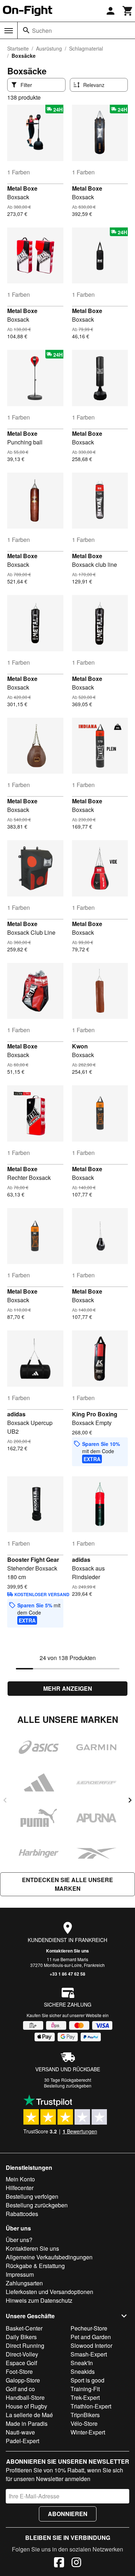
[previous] (5, 1800)
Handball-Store (25, 2397)
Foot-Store (19, 2371)
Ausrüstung (49, 48)
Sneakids (83, 2371)
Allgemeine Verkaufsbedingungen (49, 2257)
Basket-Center (24, 2328)
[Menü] (9, 31)
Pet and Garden (91, 2337)
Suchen (42, 31)
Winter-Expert (88, 2432)
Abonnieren (68, 2514)
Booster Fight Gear (33, 1559)
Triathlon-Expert (91, 2406)
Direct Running (25, 2345)
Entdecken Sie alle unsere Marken (67, 1884)
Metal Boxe (22, 188)
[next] (130, 1800)
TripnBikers (85, 2415)
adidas (16, 1414)
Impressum (20, 2274)
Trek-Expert (85, 2397)
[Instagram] (76, 2563)
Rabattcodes (22, 2214)
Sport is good (87, 2380)
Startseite (18, 48)
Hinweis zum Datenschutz (39, 2300)
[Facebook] (59, 2563)
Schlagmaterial (86, 48)
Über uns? (19, 2240)
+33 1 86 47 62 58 (67, 1974)
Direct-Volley (22, 2354)
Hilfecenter (20, 2188)
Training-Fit (85, 2389)
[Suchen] (26, 30)
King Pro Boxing (95, 1414)
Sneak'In (82, 2363)
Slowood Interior (91, 2345)
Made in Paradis (27, 2423)
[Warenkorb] (128, 11)
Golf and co (20, 2389)
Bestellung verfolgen (32, 2196)
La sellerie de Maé (29, 2415)
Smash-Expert (89, 2354)
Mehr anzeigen (68, 1688)
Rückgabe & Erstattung (35, 2266)
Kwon (80, 1046)
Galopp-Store (23, 2380)
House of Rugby (26, 2406)
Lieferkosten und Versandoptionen (49, 2292)
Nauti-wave (20, 2432)
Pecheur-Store (89, 2328)
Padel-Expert (22, 2441)
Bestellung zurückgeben (68, 2086)
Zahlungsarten (24, 2283)
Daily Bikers (21, 2337)
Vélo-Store (84, 2423)
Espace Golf (21, 2363)
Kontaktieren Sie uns (67, 1951)
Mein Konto (20, 2179)
